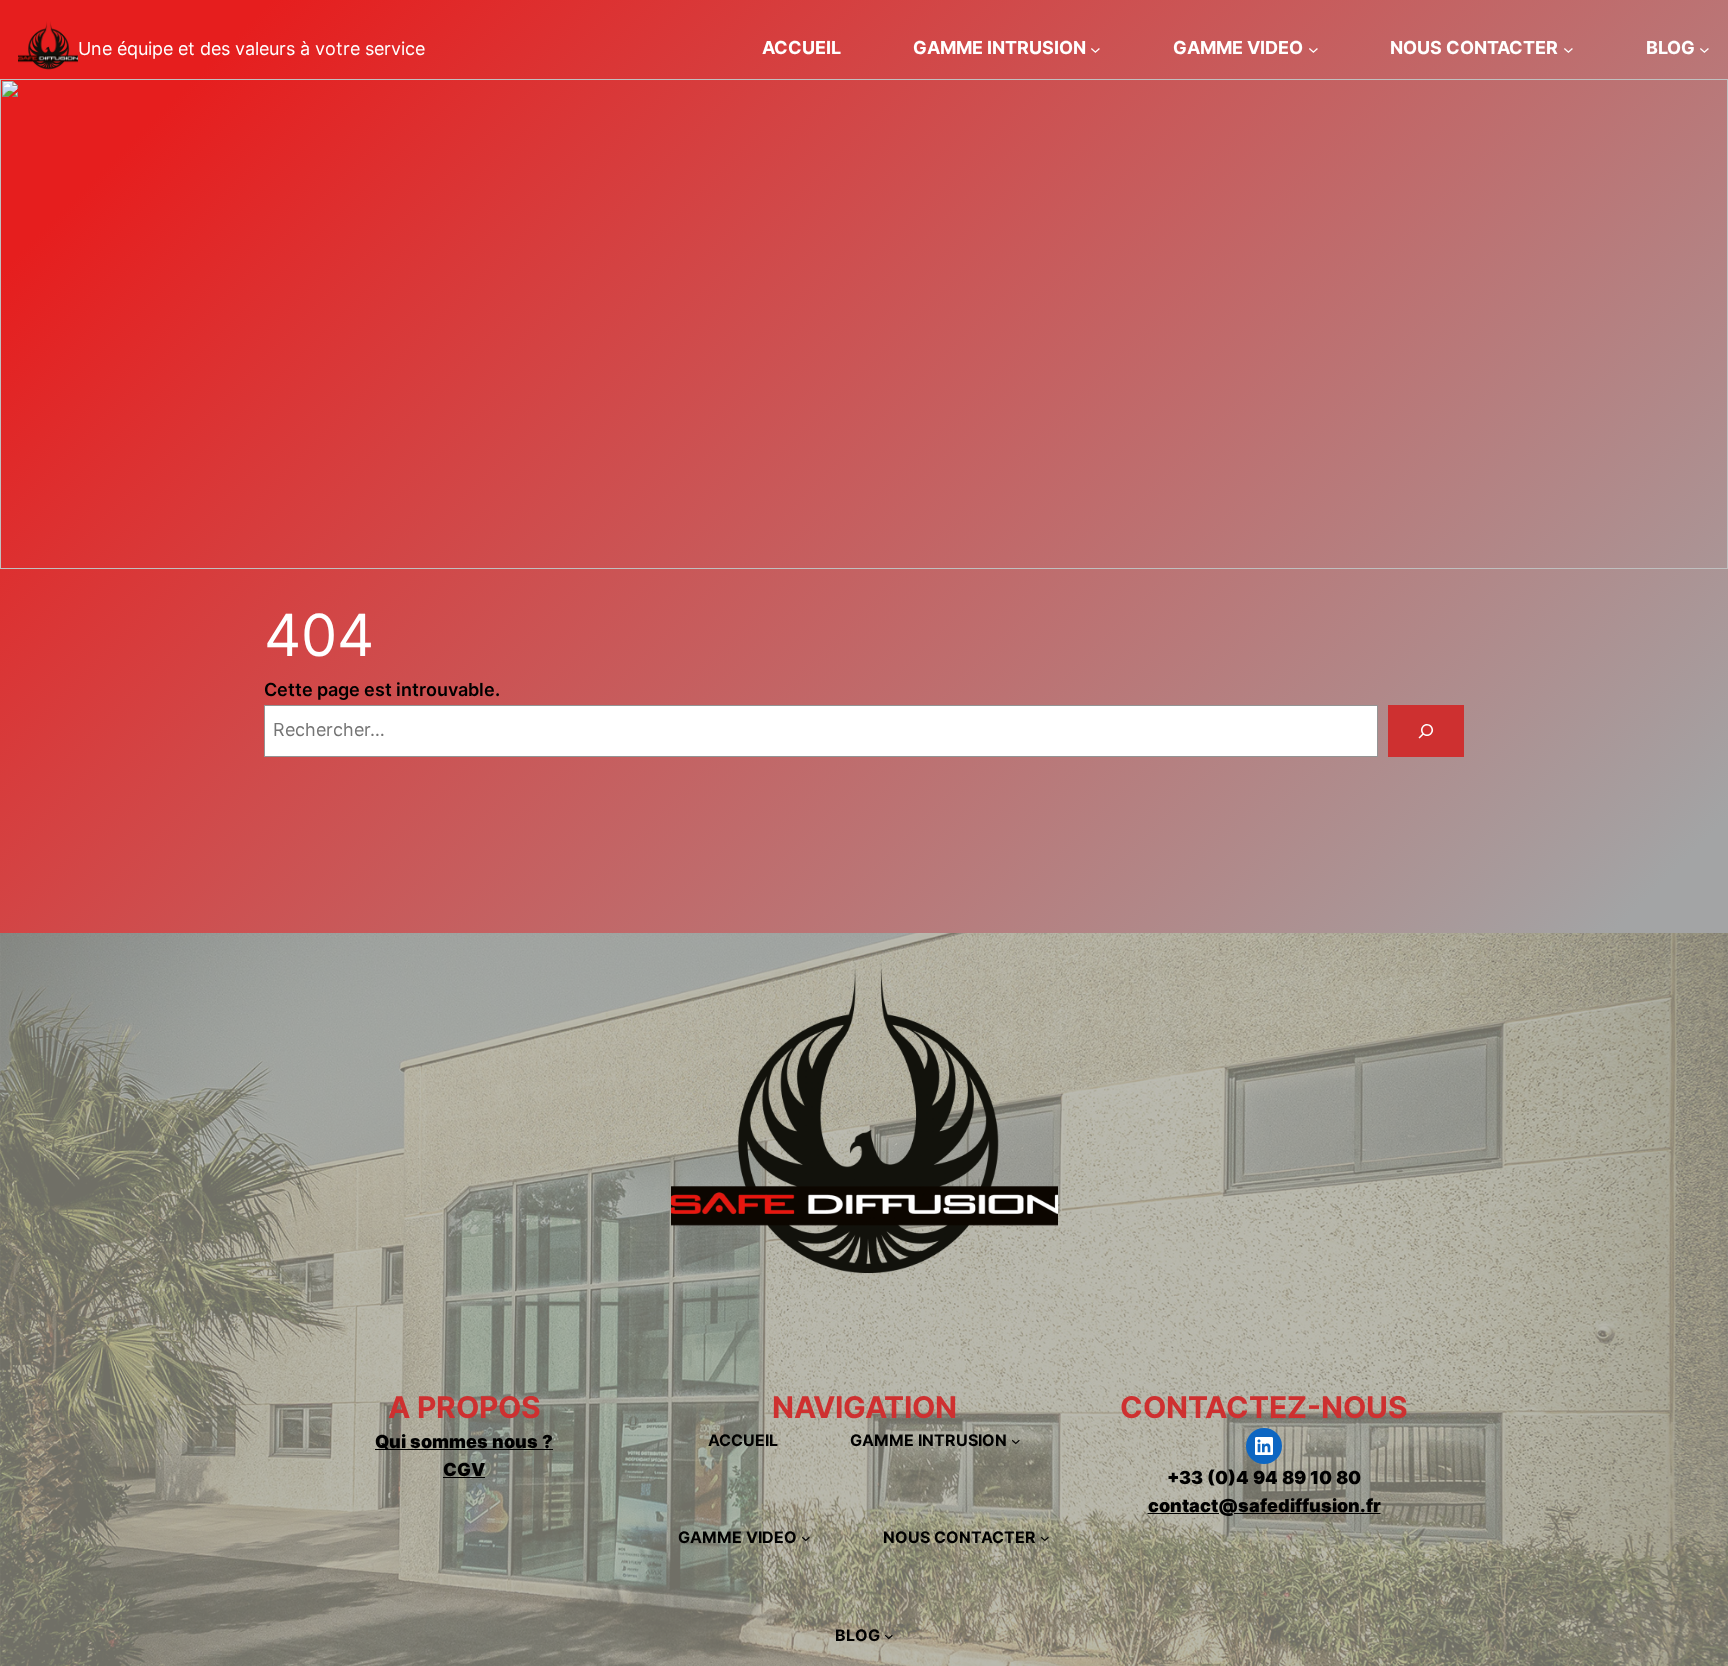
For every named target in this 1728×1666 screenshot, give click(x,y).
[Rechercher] (1426, 731)
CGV (464, 1469)
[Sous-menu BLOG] (1704, 48)
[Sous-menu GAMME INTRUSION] (1095, 48)
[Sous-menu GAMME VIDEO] (1313, 48)
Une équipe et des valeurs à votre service (251, 48)
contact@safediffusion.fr (1264, 1505)
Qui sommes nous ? (464, 1441)
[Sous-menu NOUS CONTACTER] (1568, 48)
